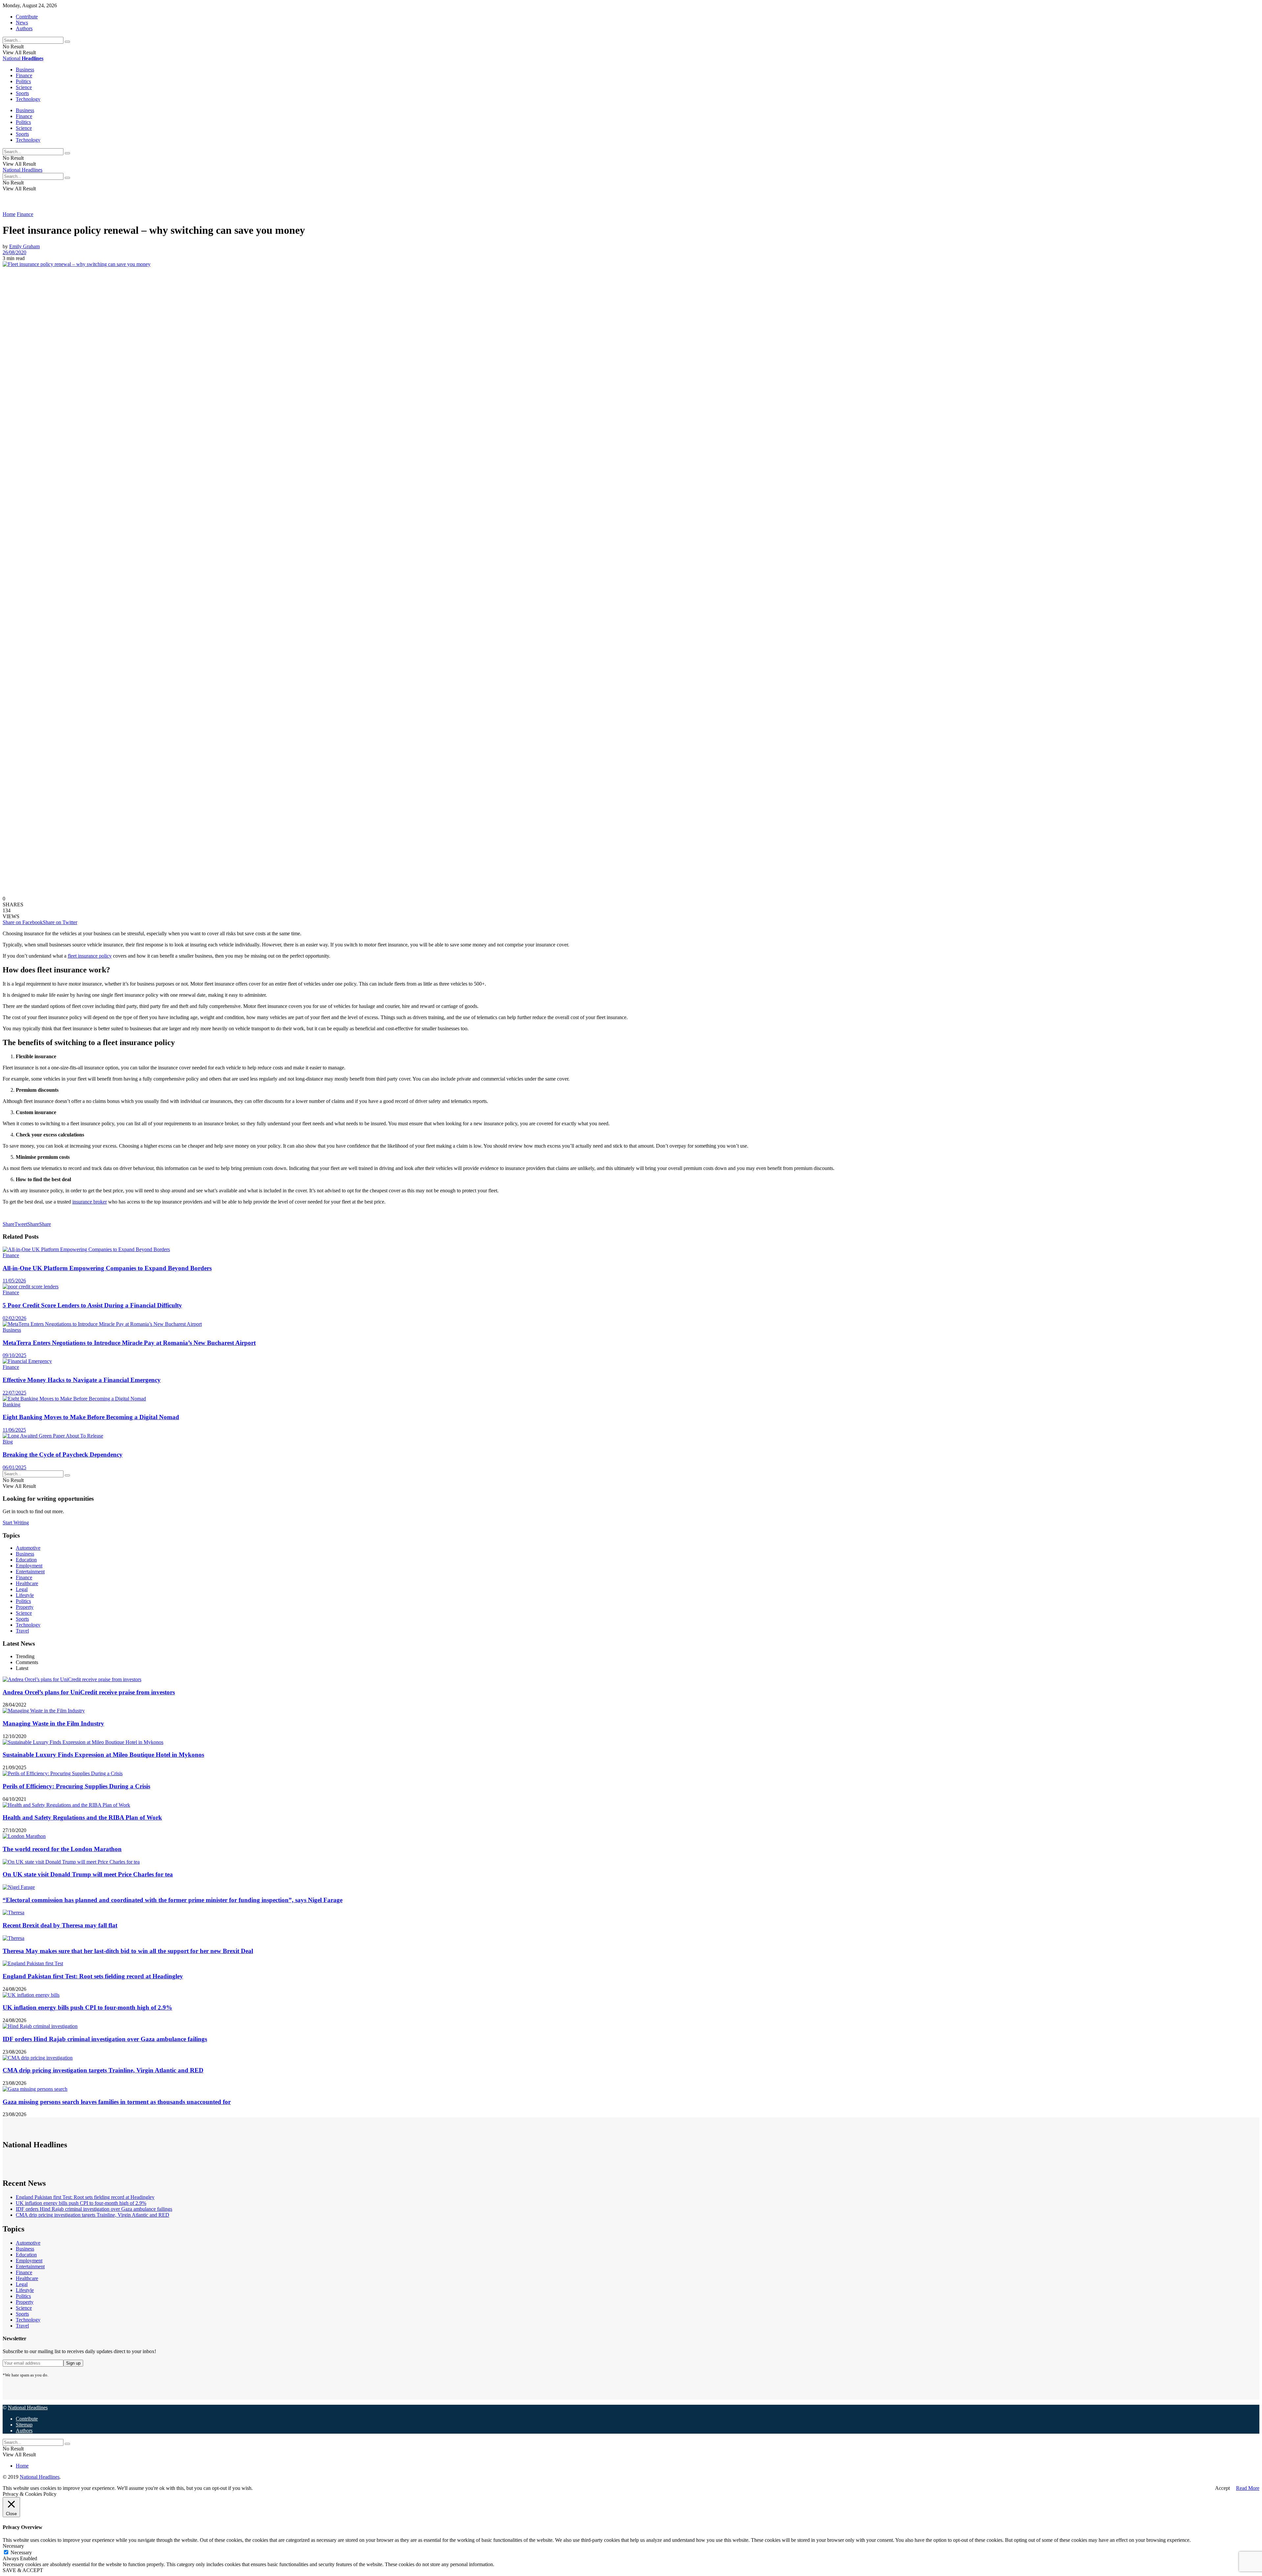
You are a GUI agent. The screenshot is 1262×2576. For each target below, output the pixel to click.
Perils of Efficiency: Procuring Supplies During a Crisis (76, 1786)
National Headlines (23, 170)
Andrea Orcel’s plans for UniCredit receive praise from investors (89, 1692)
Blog (8, 1442)
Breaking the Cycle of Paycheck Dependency (63, 1455)
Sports (22, 93)
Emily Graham (24, 246)
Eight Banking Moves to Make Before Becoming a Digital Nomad (91, 1417)
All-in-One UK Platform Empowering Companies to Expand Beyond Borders (107, 1268)
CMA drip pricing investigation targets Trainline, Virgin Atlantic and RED (103, 2070)
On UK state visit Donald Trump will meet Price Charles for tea (88, 1874)
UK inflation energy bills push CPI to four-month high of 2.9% (87, 2007)
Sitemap (24, 2425)
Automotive (28, 1548)
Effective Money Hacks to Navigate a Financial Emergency (82, 1380)
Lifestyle (25, 1595)
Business (25, 70)
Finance (24, 75)
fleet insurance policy (90, 956)
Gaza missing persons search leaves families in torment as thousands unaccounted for (117, 2102)
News (22, 23)
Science (24, 87)
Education (26, 1560)
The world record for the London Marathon (62, 1849)
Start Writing (16, 1523)
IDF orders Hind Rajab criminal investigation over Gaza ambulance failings (105, 2039)
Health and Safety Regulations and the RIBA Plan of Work (82, 1817)
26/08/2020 (14, 252)
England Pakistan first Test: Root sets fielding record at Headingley (93, 1976)
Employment (29, 1566)
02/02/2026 (14, 1318)
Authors (24, 28)
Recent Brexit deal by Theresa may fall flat (60, 1925)
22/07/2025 (14, 1393)
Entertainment (30, 1572)
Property (25, 1607)
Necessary (21, 2552)
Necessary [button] (13, 2546)
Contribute (27, 17)
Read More (1248, 2488)
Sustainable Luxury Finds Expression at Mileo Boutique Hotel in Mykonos (103, 1755)
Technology (28, 99)
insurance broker (90, 1202)
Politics (23, 81)
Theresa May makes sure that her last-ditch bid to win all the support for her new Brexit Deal (128, 1951)
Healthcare (27, 1583)
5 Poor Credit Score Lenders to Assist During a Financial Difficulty (92, 1305)
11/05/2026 (14, 1281)
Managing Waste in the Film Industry (53, 1723)
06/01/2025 (14, 1467)
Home (9, 214)
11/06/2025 (14, 1430)
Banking (12, 1405)
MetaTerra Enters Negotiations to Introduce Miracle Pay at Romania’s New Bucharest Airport (129, 1343)
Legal (22, 1589)
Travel (22, 1631)
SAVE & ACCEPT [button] (23, 2570)
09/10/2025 (14, 1355)
